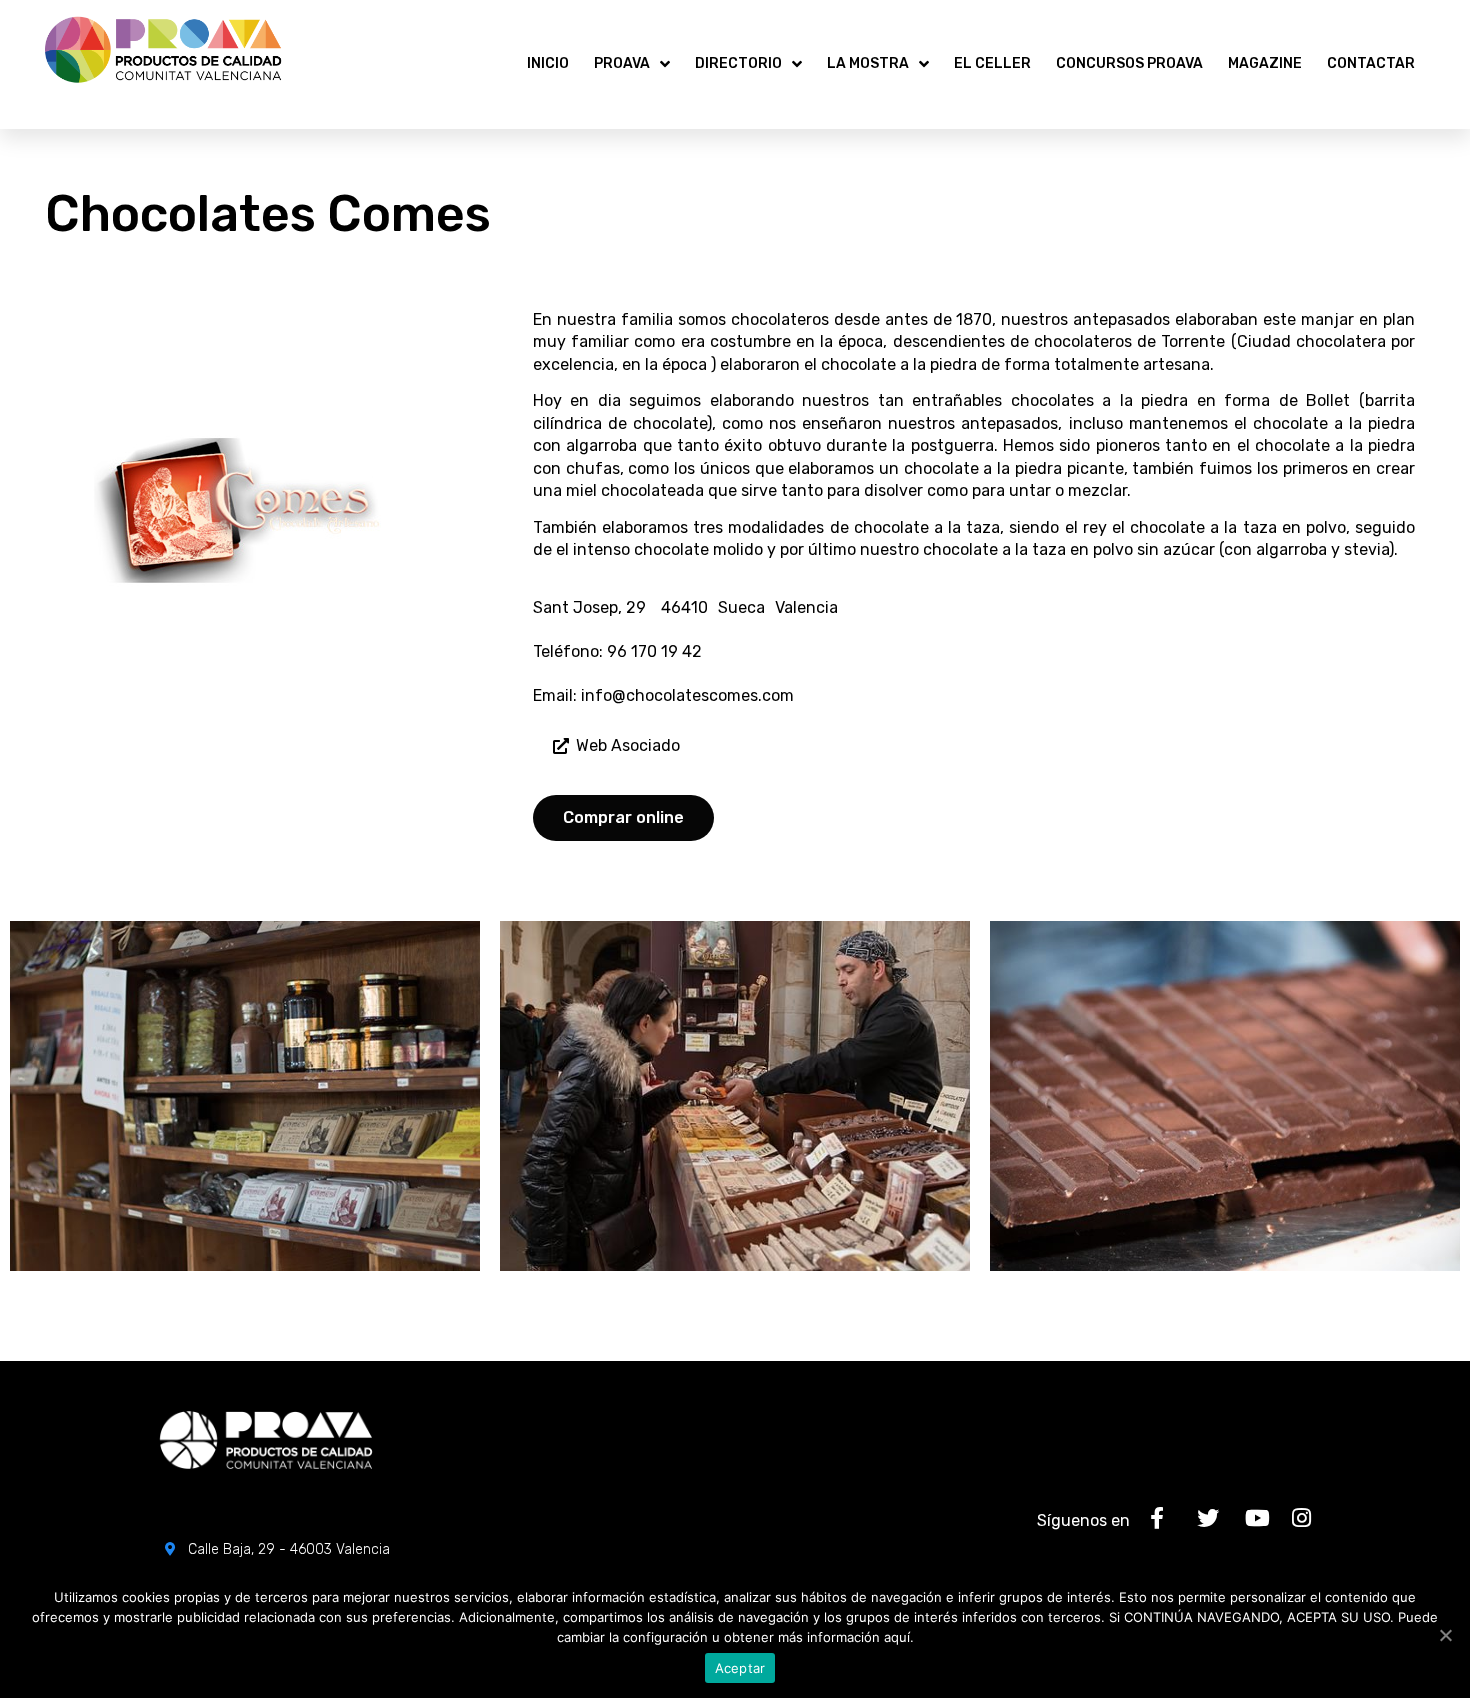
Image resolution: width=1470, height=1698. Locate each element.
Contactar (1371, 63)
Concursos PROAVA (1129, 63)
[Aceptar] (1445, 1635)
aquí (897, 1637)
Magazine (1265, 63)
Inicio (548, 63)
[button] (616, 746)
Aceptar (740, 1668)
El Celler (992, 63)
